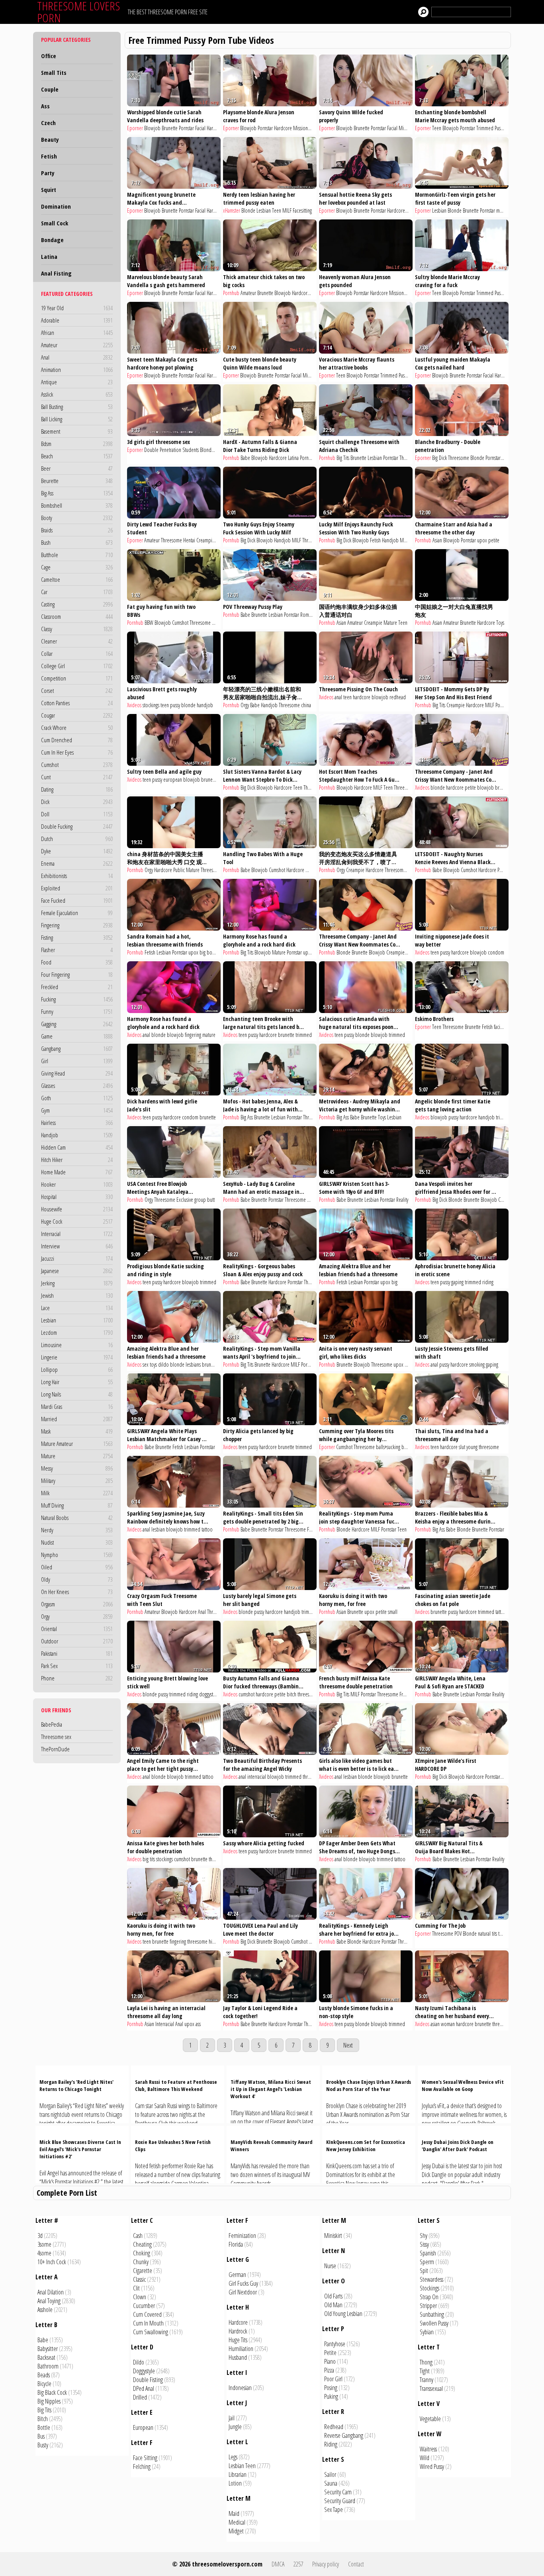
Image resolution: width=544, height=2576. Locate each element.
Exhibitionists (77, 876)
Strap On (429, 2297)
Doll (77, 814)
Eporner (135, 128)
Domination (56, 206)
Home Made (77, 1172)
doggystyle (209, 1694)
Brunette (170, 128)
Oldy (77, 1579)
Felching (142, 2466)
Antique (77, 382)
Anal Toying (49, 2301)
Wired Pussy (432, 2466)
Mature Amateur (77, 1443)
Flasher (77, 950)
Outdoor (77, 1641)
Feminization (242, 2236)
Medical (237, 2522)
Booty (77, 518)
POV (458, 1933)
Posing (331, 2388)
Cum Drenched (77, 740)
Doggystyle (144, 2371)
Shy (424, 2236)
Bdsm (77, 444)
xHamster (232, 210)
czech (507, 458)
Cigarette (143, 2271)
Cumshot (77, 765)
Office (49, 56)
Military (77, 1481)
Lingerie (77, 1357)
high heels (218, 1941)
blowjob (380, 697)
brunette (209, 779)
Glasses (77, 1086)
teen (165, 705)
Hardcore (216, 128)
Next (348, 2045)
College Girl (77, 666)
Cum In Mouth (148, 2323)
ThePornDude (55, 1749)
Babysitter (48, 2349)
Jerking (77, 1283)
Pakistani (77, 1653)
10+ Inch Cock (52, 2262)
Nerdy (77, 1530)
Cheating (142, 2244)
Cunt (77, 777)
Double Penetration (163, 450)
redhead (398, 697)
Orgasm (77, 1604)
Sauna (331, 2483)
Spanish (428, 2253)
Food (77, 962)
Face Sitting (145, 2458)
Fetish (49, 156)
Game (77, 1036)
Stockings (430, 2288)
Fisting (77, 937)
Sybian (427, 2332)
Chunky (141, 2262)
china (306, 705)
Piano (330, 2361)
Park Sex (77, 1666)
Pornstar (186, 128)
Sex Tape (334, 2509)
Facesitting (302, 210)
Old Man (333, 2305)
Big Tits (343, 458)
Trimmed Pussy (490, 128)
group (200, 1200)
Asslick (77, 394)
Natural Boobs (77, 1518)
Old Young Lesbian (343, 2314)
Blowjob (152, 128)
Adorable (77, 320)
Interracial (77, 1234)
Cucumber (144, 2306)
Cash (138, 2236)
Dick (77, 802)
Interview (77, 1246)
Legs (233, 2457)
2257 (298, 2564)
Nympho (77, 1555)
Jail (232, 2418)
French (406, 1694)
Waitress (428, 2449)
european (173, 779)
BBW (149, 623)
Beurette (77, 481)
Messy (77, 1468)
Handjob (77, 1135)
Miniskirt (333, 2236)
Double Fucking (77, 826)
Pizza (329, 2370)
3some (411, 1364)
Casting (77, 604)
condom (496, 952)
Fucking (77, 999)
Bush (77, 542)
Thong (426, 2362)
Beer (77, 468)
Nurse (330, 2266)
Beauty (50, 139)
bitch (292, 1694)
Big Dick (439, 458)
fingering (193, 1035)
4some (44, 2253)
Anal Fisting (56, 273)
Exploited (77, 888)
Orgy (77, 1616)
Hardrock (238, 2331)
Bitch (43, 2419)
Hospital (77, 1197)
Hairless (77, 1123)
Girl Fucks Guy (243, 2283)
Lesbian (77, 1320)
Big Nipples (49, 2401)
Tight (425, 2371)
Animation (77, 370)
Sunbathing (432, 2314)
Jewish (77, 1295)
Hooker (77, 1184)
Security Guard (340, 2501)
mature (209, 1035)
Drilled (140, 2397)
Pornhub (231, 293)
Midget (236, 2531)
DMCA (278, 2564)
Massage (315, 1200)
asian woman (443, 2024)
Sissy (424, 2244)
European (143, 2427)
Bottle (44, 2427)
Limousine (77, 1345)
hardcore (362, 697)
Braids (77, 530)
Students (191, 450)
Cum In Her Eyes (77, 752)
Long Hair (77, 1382)
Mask (77, 1431)
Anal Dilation (51, 2292)
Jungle (235, 2427)
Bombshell (77, 505)
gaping (457, 1282)
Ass (45, 106)
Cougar (77, 715)
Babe (245, 458)
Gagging (77, 1024)
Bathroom (48, 2366)
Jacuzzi (77, 1258)
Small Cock (55, 223)
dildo (163, 1364)
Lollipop (77, 1369)
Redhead (334, 2427)
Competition (77, 678)
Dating (77, 789)
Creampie (205, 540)
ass (198, 2024)
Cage (77, 567)
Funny (77, 1011)
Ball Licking (77, 419)
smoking (477, 1364)
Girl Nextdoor (243, 2292)
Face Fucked (77, 900)
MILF (287, 210)
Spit (424, 2271)
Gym (77, 1110)
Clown (140, 2297)
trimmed (304, 1035)
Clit (136, 2288)
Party (48, 173)
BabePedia (52, 1724)
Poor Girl (333, 2379)
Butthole (77, 555)
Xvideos (134, 705)
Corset (77, 690)
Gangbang (77, 1048)
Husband (238, 2357)
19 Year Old (77, 308)
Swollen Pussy (434, 2323)
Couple (50, 89)
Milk (77, 1493)
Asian (437, 540)
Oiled (77, 1567)
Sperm (427, 2262)
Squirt (49, 190)
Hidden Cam (77, 1147)
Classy (77, 629)
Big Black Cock (52, 2392)
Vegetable (430, 2419)
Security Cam (338, 2492)
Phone (77, 1678)
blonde (188, 705)
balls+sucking (388, 1447)
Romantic (309, 615)
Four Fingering (77, 974)
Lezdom (77, 1332)
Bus (41, 2436)
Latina (49, 256)
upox (482, 540)
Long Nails (77, 1394)
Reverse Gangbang (344, 2435)
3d (40, 2236)
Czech (48, 123)
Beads (44, 2375)
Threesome (410, 458)
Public (179, 870)
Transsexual (431, 2388)
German (237, 2275)
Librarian (238, 2474)
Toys (500, 623)
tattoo (207, 1529)
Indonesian (240, 2388)
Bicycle (44, 2384)
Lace (77, 1308)
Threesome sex (56, 1737)
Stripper (428, 2306)
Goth (77, 1098)
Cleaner (77, 641)
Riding (331, 2444)
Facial (200, 128)
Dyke (77, 851)
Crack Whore (77, 728)
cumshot (247, 1694)
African (77, 333)
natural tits (487, 1933)
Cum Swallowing (151, 2332)
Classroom (77, 616)
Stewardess (431, 2279)
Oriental (77, 1629)
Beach (77, 456)
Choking (142, 2253)
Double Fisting (148, 2380)
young (472, 1447)
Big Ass (77, 493)
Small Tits (54, 72)
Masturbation (412, 540)
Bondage (52, 240)
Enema (77, 863)
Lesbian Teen (242, 2466)
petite (494, 540)
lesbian (158, 1529)
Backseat (46, 2357)
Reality (402, 1200)
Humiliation (241, 2349)
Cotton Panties (77, 703)
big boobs (209, 952)
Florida (236, 2244)
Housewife (77, 1209)
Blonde (248, 210)
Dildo (139, 2362)
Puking (331, 2396)
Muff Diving (77, 1505)
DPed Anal (144, 2388)
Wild (425, 2458)
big (394, 1282)
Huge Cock (77, 1221)
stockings (151, 705)
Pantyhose (335, 2344)
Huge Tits (238, 2340)
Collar (77, 653)
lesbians (193, 1364)
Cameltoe (77, 579)
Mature (77, 1456)
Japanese (77, 1271)
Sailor (330, 2474)
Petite (330, 2353)
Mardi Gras (77, 1406)
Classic (139, 2279)
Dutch (77, 839)
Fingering (77, 925)
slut (462, 1447)
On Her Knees (77, 1592)
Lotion (235, 2483)
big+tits (408, 1447)
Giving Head (77, 1073)
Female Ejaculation (77, 913)
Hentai (189, 540)
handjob (205, 705)
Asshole (45, 2310)
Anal (77, 357)
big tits (149, 1859)
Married (77, 1419)
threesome (489, 1447)
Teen (437, 128)
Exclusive (185, 1200)
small (393, 1612)
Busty (43, 2445)
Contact (356, 2564)
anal (338, 697)
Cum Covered (147, 2314)
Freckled (77, 987)
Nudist (77, 1542)
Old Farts (333, 2296)
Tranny (427, 2380)
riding (488, 1282)
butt (211, 1200)
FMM (312, 1529)
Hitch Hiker (77, 1160)
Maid (234, 2513)
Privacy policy (326, 2564)
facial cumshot (507, 1027)
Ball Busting (77, 407)
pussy (175, 705)
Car (77, 592)
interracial (257, 1777)
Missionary (303, 128)
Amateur (77, 345)
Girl (77, 1061)
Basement (77, 431)
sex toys (150, 1364)
